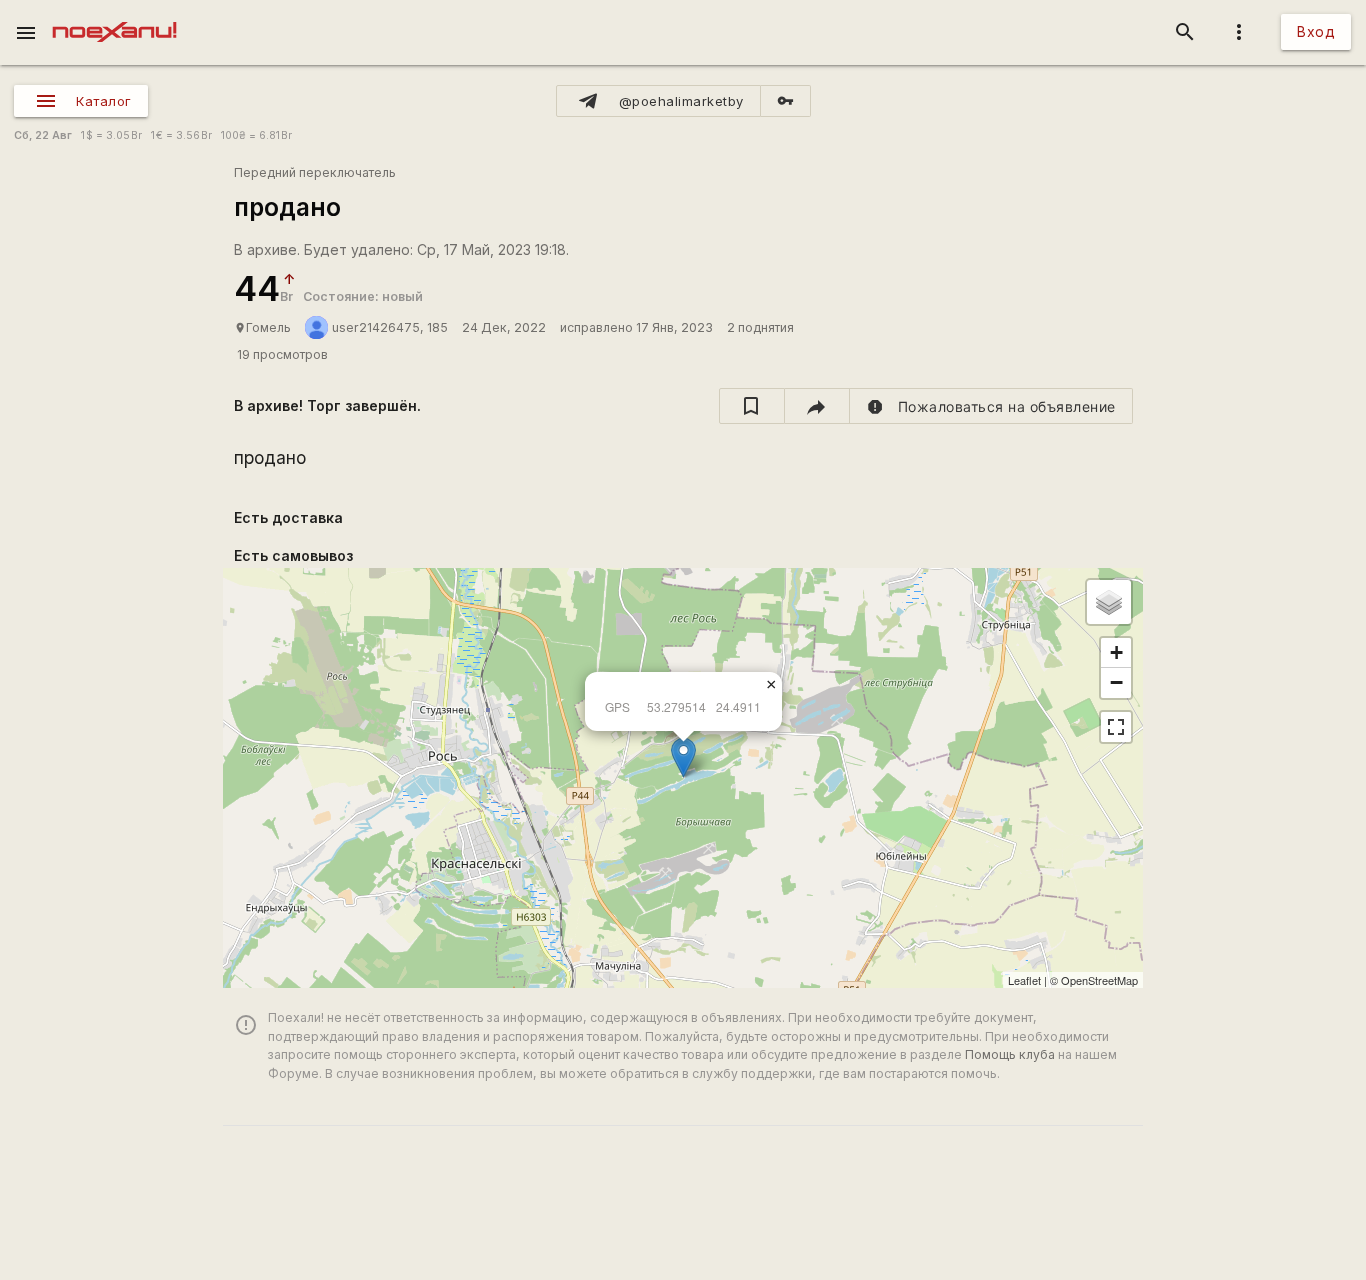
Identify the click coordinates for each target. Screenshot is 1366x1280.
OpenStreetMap (1099, 980)
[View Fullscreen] (1116, 727)
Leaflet (1024, 980)
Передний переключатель (315, 172)
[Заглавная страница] (114, 14)
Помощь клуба (1010, 1054)
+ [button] (1116, 652)
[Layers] (1109, 602)
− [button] (1116, 682)
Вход (1316, 31)
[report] (991, 406)
